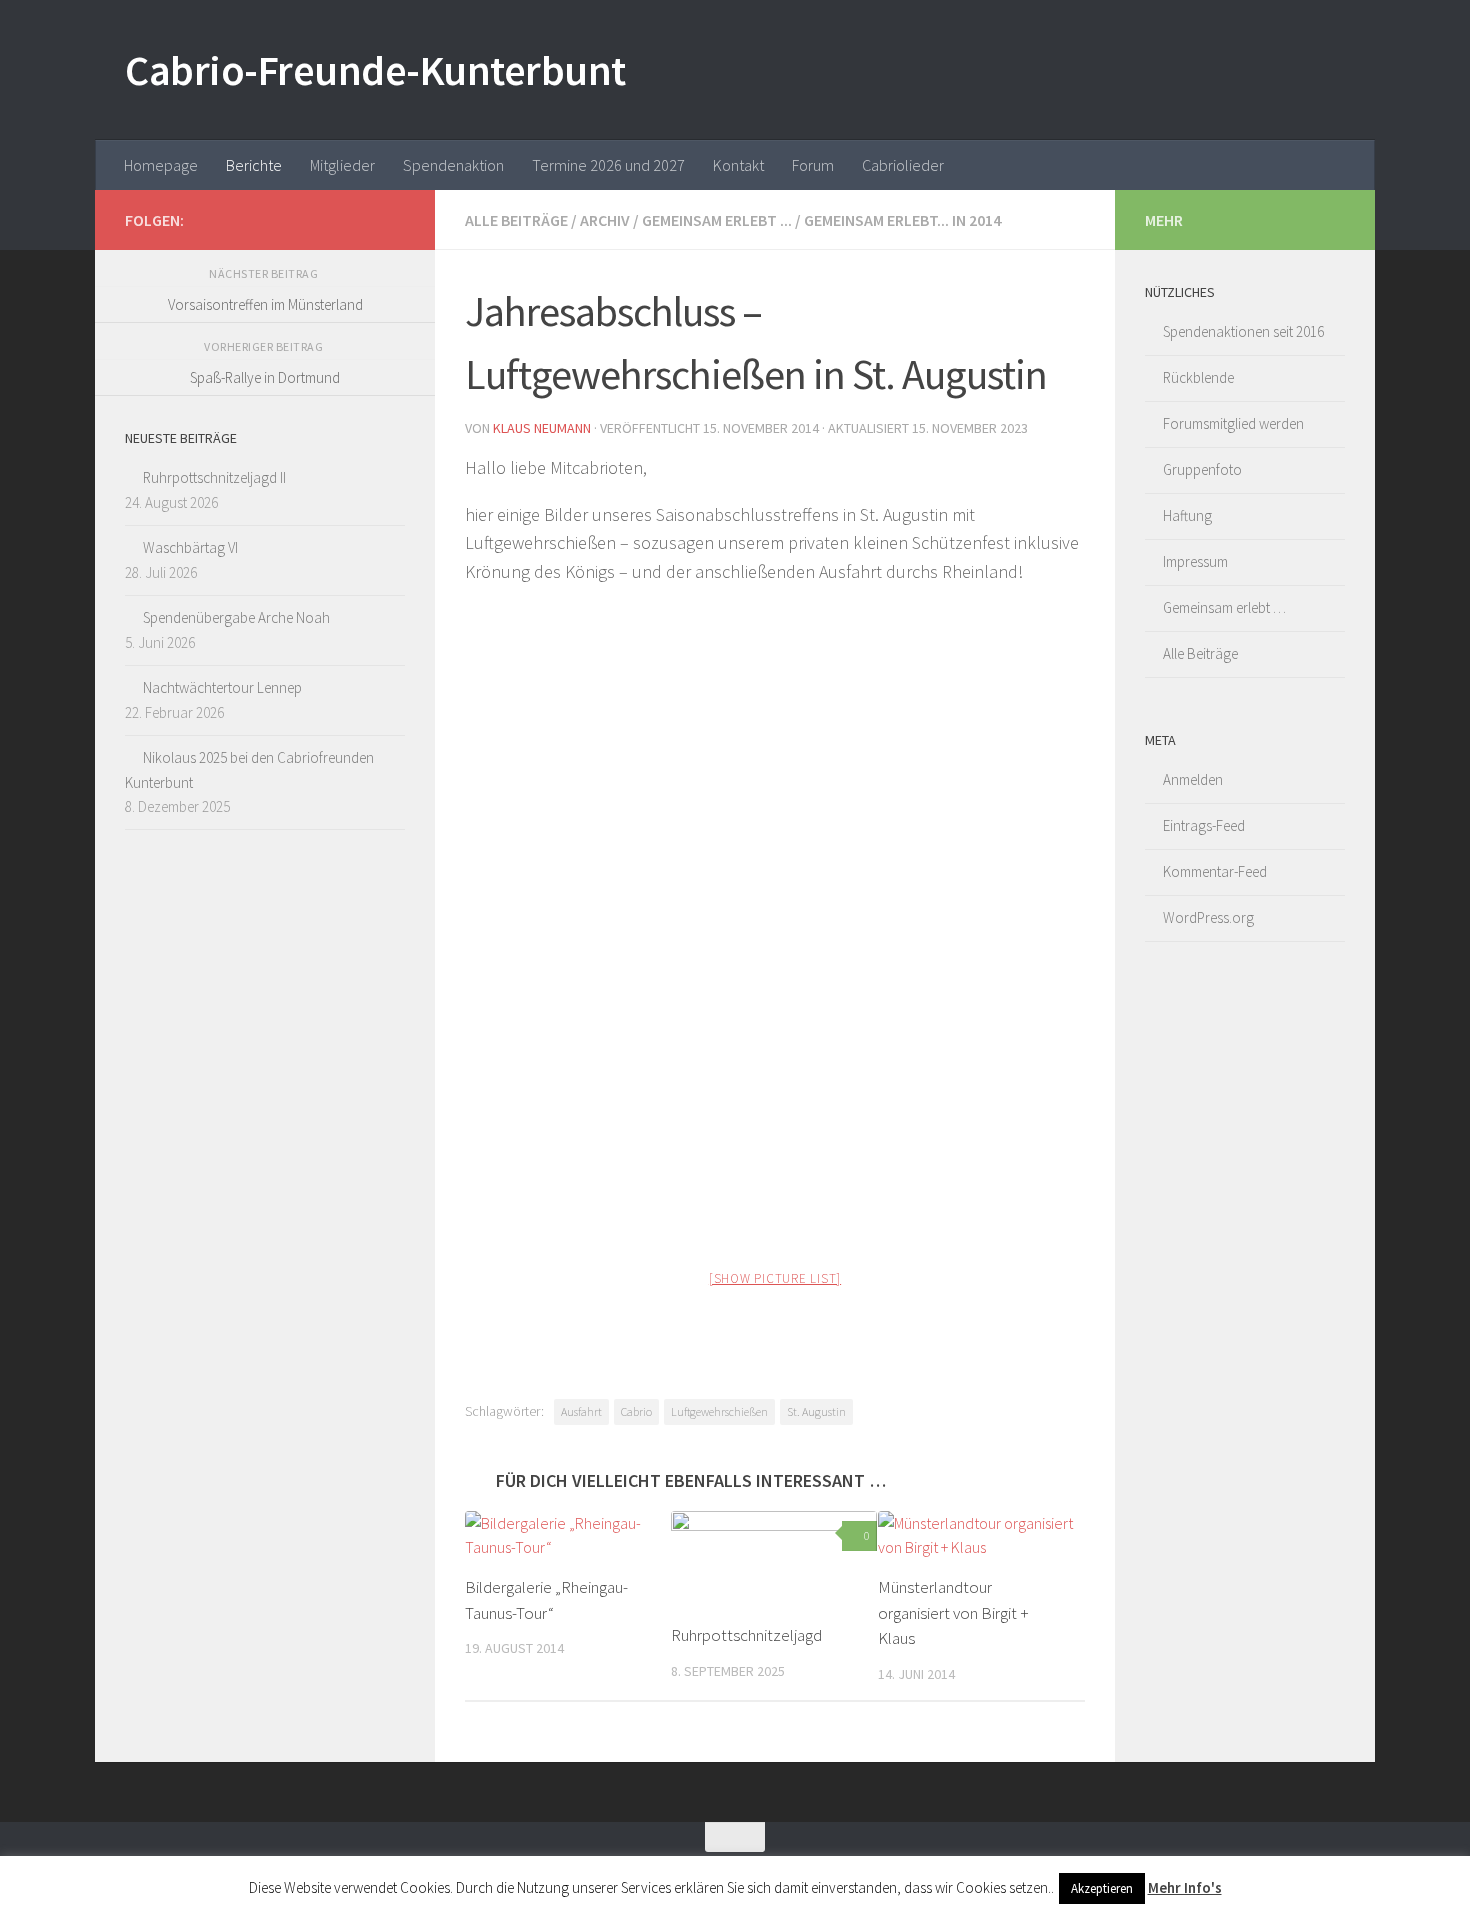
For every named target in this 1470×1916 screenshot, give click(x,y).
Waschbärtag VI (190, 547)
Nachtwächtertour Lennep (222, 687)
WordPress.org (1208, 917)
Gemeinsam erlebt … (1224, 607)
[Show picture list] (775, 1278)
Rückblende (1198, 377)
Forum (813, 165)
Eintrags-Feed (1204, 825)
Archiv (605, 220)
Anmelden (1193, 779)
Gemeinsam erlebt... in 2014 (902, 220)
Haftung (1187, 515)
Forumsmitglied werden (1233, 423)
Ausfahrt (581, 1411)
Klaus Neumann (542, 428)
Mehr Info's (1185, 1887)
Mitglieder (342, 165)
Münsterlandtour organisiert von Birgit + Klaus (953, 1612)
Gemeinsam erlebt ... (717, 220)
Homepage (161, 165)
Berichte (254, 165)
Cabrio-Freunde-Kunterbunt (375, 70)
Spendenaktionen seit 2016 (1243, 331)
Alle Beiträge (516, 220)
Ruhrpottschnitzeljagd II (214, 477)
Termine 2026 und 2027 (608, 165)
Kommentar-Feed (1215, 871)
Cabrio (636, 1411)
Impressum (1195, 561)
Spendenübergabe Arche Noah (236, 617)
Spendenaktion (453, 165)
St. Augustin (816, 1411)
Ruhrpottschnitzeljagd (746, 1636)
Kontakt (738, 165)
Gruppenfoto (1202, 469)
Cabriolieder (903, 165)
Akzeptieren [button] (1102, 1888)
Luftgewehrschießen (719, 1411)
